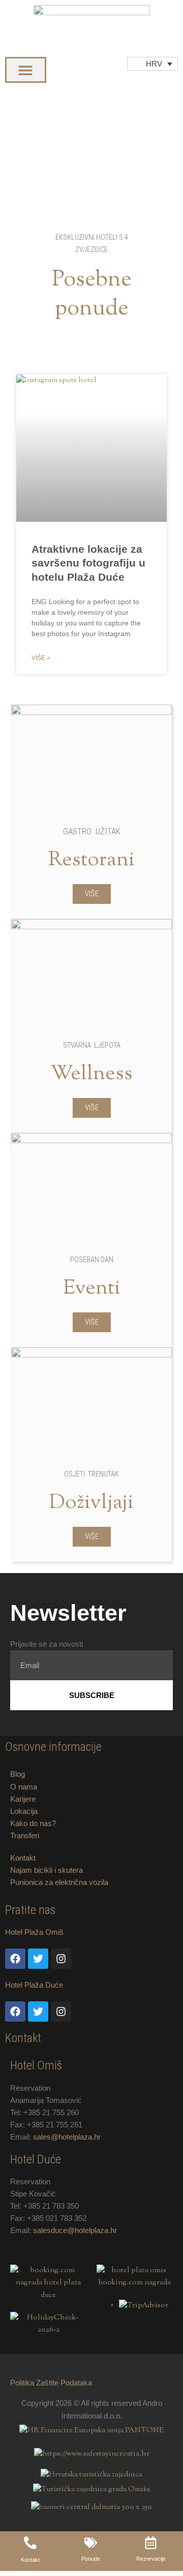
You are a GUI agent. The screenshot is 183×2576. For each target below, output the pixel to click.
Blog (18, 1774)
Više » (41, 658)
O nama (24, 1787)
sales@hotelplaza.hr (67, 2137)
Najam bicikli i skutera (47, 1870)
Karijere (23, 1799)
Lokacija (24, 1811)
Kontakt (23, 1858)
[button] (26, 70)
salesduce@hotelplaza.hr (75, 2231)
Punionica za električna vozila (59, 1882)
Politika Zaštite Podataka (51, 2383)
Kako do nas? (33, 1824)
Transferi (25, 1836)
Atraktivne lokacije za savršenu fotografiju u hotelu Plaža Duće (88, 563)
